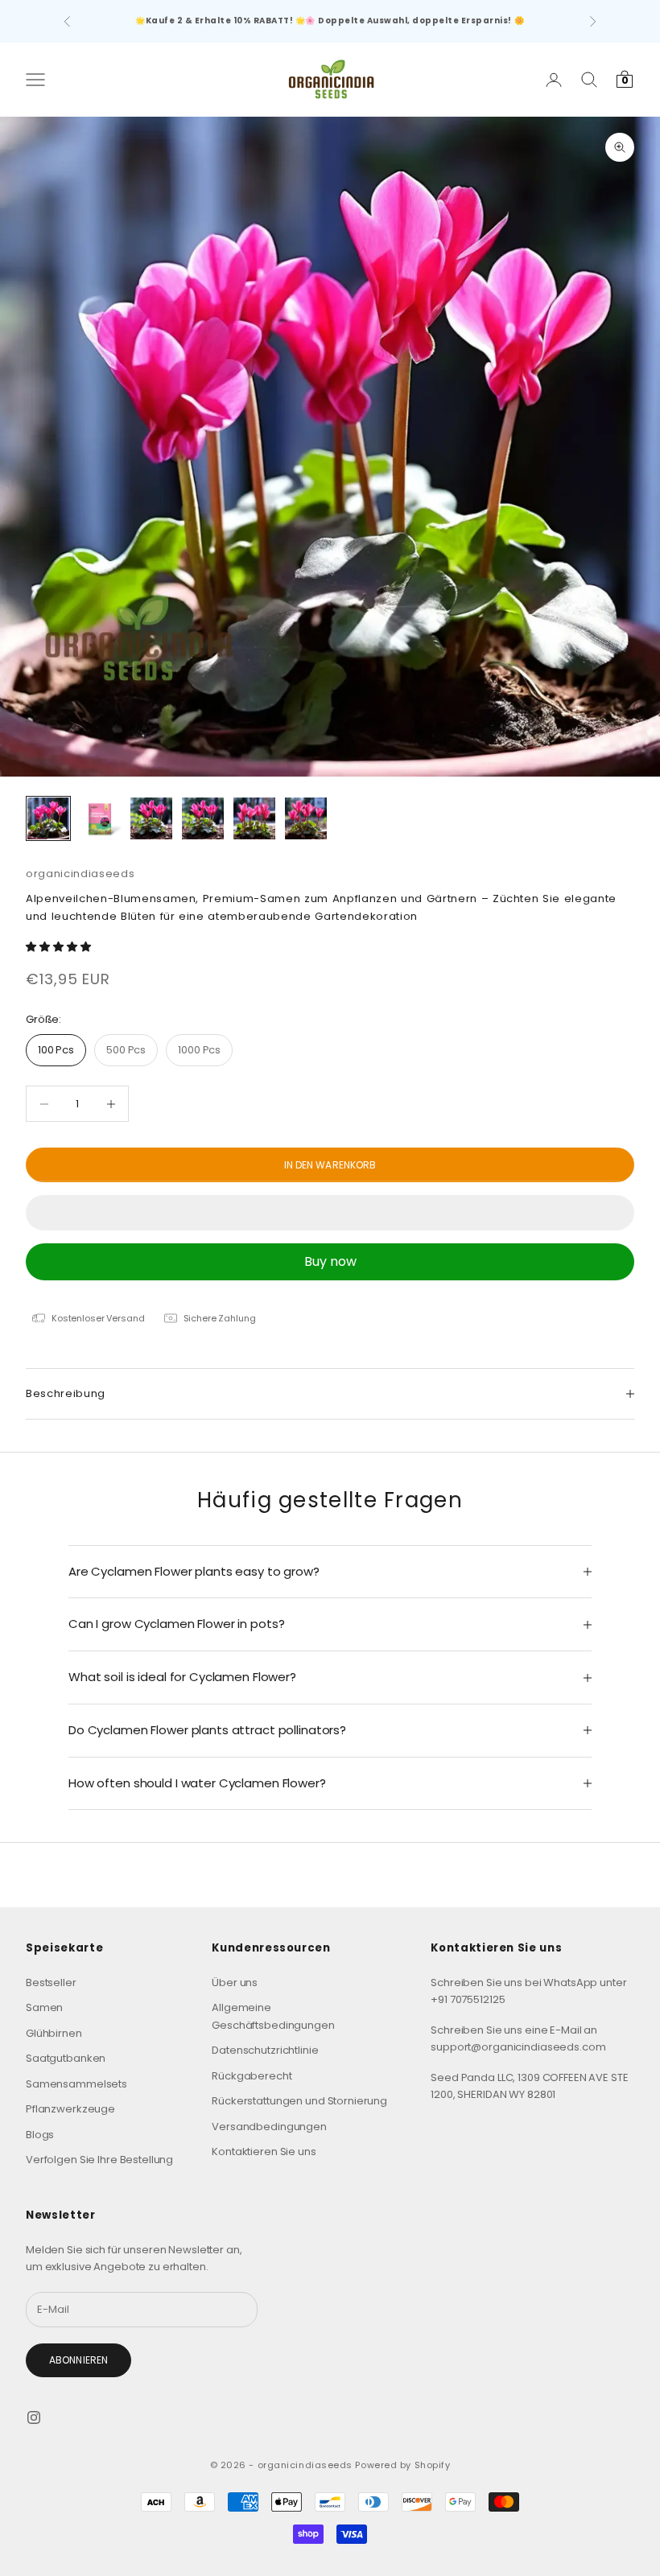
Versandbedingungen (269, 2127)
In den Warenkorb (330, 1165)
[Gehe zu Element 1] (48, 818)
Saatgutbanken (66, 2058)
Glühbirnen (54, 2033)
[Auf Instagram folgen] (34, 2417)
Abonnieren (78, 2360)
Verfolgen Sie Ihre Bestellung (99, 2160)
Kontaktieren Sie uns (264, 2151)
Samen (44, 2007)
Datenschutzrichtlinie (265, 2050)
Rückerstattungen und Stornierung (299, 2101)
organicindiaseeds (80, 874)
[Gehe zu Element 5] (254, 818)
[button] (59, 947)
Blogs (40, 2135)
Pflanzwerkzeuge (70, 2109)
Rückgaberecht (252, 2076)
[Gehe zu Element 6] (306, 818)
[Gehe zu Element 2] (100, 818)
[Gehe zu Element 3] (151, 818)
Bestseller (51, 1982)
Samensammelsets (76, 2084)
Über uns (235, 1982)
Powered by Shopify (402, 2465)
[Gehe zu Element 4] (203, 818)
